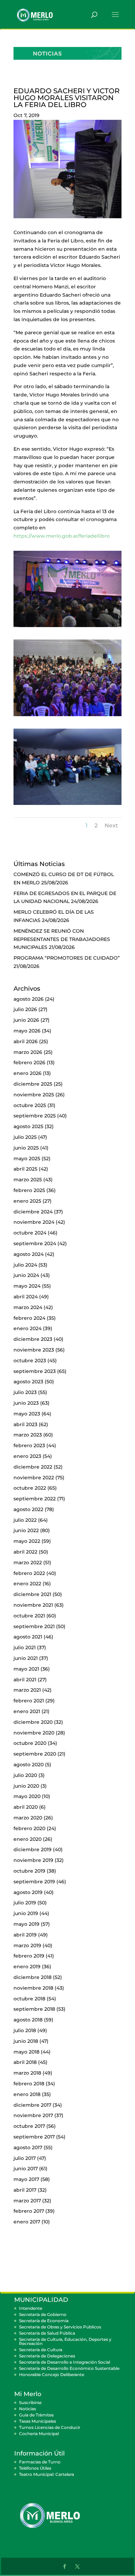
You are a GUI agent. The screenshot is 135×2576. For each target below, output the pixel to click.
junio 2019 (26, 1913)
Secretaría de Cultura (41, 2350)
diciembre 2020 (33, 1722)
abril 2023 (25, 1424)
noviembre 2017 (33, 2115)
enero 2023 (27, 1456)
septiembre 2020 (35, 1754)
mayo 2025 (27, 1159)
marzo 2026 (28, 1052)
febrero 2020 (29, 1828)
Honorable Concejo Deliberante (52, 2375)
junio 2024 (26, 1275)
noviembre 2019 (33, 1860)
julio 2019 (25, 1903)
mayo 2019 (26, 1924)
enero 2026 (28, 1073)
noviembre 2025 (34, 1095)
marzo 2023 (28, 1435)
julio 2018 (25, 2030)
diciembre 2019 (33, 1849)
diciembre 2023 (33, 1339)
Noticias (28, 2409)
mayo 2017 (26, 2179)
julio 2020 (25, 1775)
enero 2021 (27, 1711)
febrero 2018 (29, 2084)
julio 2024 (25, 1265)
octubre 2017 (29, 2126)
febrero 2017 (29, 2211)
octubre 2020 (30, 1743)
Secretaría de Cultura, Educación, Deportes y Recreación (65, 2341)
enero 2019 (27, 1967)
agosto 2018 (28, 2020)
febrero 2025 (29, 1190)
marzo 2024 (28, 1307)
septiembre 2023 (35, 1371)
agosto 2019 (28, 1892)
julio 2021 (25, 1647)
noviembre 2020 (34, 1733)
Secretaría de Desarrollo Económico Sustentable (69, 2368)
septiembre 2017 (34, 2137)
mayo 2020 (27, 1796)
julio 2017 (25, 2158)
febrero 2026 (29, 1063)
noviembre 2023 (34, 1350)
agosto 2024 (29, 1254)
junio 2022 (26, 1530)
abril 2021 (25, 1680)
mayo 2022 (27, 1541)
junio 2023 (26, 1403)
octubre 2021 (29, 1616)
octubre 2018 (29, 1999)
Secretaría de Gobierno (43, 2314)
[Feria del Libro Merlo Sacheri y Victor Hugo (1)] (67, 805)
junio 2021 (26, 1658)
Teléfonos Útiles (35, 2468)
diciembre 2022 (33, 1467)
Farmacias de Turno (40, 2462)
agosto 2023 (28, 1382)
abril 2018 (25, 2062)
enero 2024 (28, 1328)
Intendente (31, 2308)
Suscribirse (30, 2402)
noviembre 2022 (34, 1478)
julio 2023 (25, 1392)
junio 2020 (26, 1786)
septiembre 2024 (35, 1243)
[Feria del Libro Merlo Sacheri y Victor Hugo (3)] (67, 627)
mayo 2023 (27, 1414)
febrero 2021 (29, 1701)
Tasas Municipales (38, 2421)
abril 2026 (26, 1041)
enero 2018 (27, 2094)
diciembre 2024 (33, 1212)
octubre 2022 (30, 1488)
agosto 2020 (29, 1765)
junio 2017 (26, 2169)
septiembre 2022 (35, 1499)
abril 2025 (25, 1169)
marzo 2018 (27, 2073)
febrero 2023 (29, 1445)
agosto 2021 (28, 1637)
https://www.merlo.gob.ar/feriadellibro (62, 536)
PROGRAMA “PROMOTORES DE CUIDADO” (67, 958)
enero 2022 (27, 1584)
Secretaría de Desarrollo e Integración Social (65, 2362)
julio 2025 (25, 1137)
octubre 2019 (29, 1871)
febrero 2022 (29, 1573)
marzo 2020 (28, 1818)
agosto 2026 (29, 999)
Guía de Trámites (36, 2415)
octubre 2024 (30, 1233)
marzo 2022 (28, 1563)
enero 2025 (27, 1201)
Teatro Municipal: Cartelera (47, 2474)
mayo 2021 (26, 1669)
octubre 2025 (30, 1105)
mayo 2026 (27, 1031)
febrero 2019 (29, 1956)
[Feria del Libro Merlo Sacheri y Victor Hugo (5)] (67, 716)
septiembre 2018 (34, 2009)
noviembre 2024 (34, 1222)
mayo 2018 (26, 2052)
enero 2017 (27, 2222)
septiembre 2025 (35, 1116)
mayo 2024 (27, 1286)
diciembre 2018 (33, 1977)
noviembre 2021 (33, 1605)
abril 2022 (25, 1552)
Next (111, 825)
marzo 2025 (28, 1180)
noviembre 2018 (33, 1988)
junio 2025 (26, 1148)
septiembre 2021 (34, 1626)
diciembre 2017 (32, 2105)
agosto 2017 (28, 2147)
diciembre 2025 (33, 1084)
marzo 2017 (27, 2201)
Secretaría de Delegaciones (47, 2356)
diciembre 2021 (32, 1594)
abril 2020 (26, 1807)
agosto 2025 (28, 1126)
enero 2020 (28, 1839)
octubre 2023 (30, 1361)
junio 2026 (26, 1020)
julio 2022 (25, 1520)
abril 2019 (25, 1935)
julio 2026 (25, 1009)
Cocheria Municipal (39, 2434)
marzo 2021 (27, 1690)
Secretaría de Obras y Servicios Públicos (60, 2327)
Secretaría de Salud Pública (47, 2333)
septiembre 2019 (34, 1882)
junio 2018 (26, 2041)
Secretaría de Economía (44, 2321)
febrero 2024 (29, 1318)
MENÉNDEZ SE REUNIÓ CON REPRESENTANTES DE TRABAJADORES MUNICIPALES (62, 939)
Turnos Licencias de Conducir (50, 2427)
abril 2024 (26, 1297)
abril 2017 (25, 2190)
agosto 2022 (28, 1509)
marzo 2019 (27, 1945)
